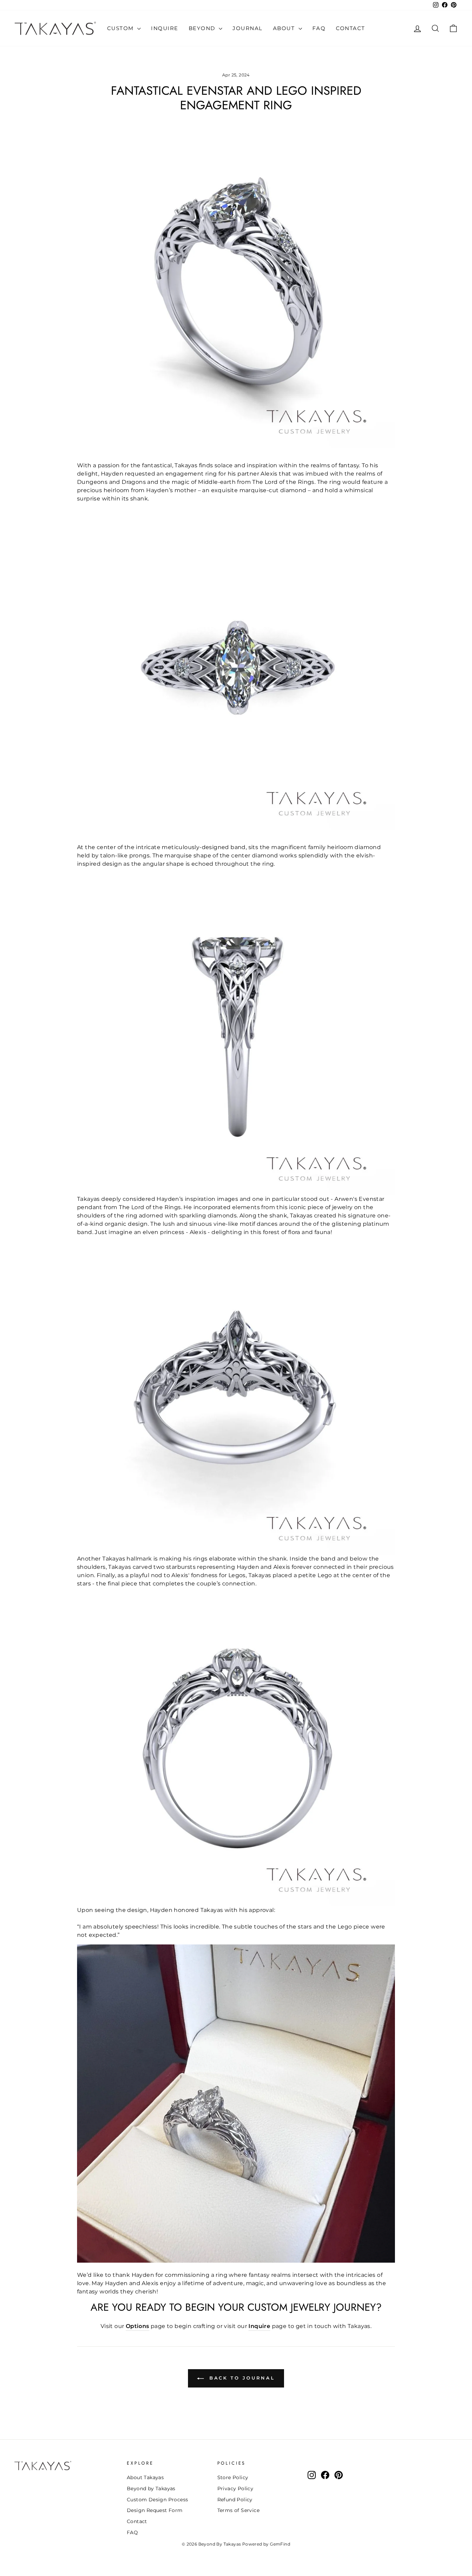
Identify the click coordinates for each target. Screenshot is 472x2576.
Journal (248, 28)
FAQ (319, 28)
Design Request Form (155, 2510)
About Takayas (145, 2477)
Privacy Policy (235, 2488)
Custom (121, 28)
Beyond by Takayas (151, 2488)
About (285, 28)
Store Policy (233, 2477)
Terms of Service (238, 2510)
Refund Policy (235, 2500)
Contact (351, 28)
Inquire (165, 28)
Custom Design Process (157, 2500)
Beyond (203, 28)
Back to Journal (241, 2378)
